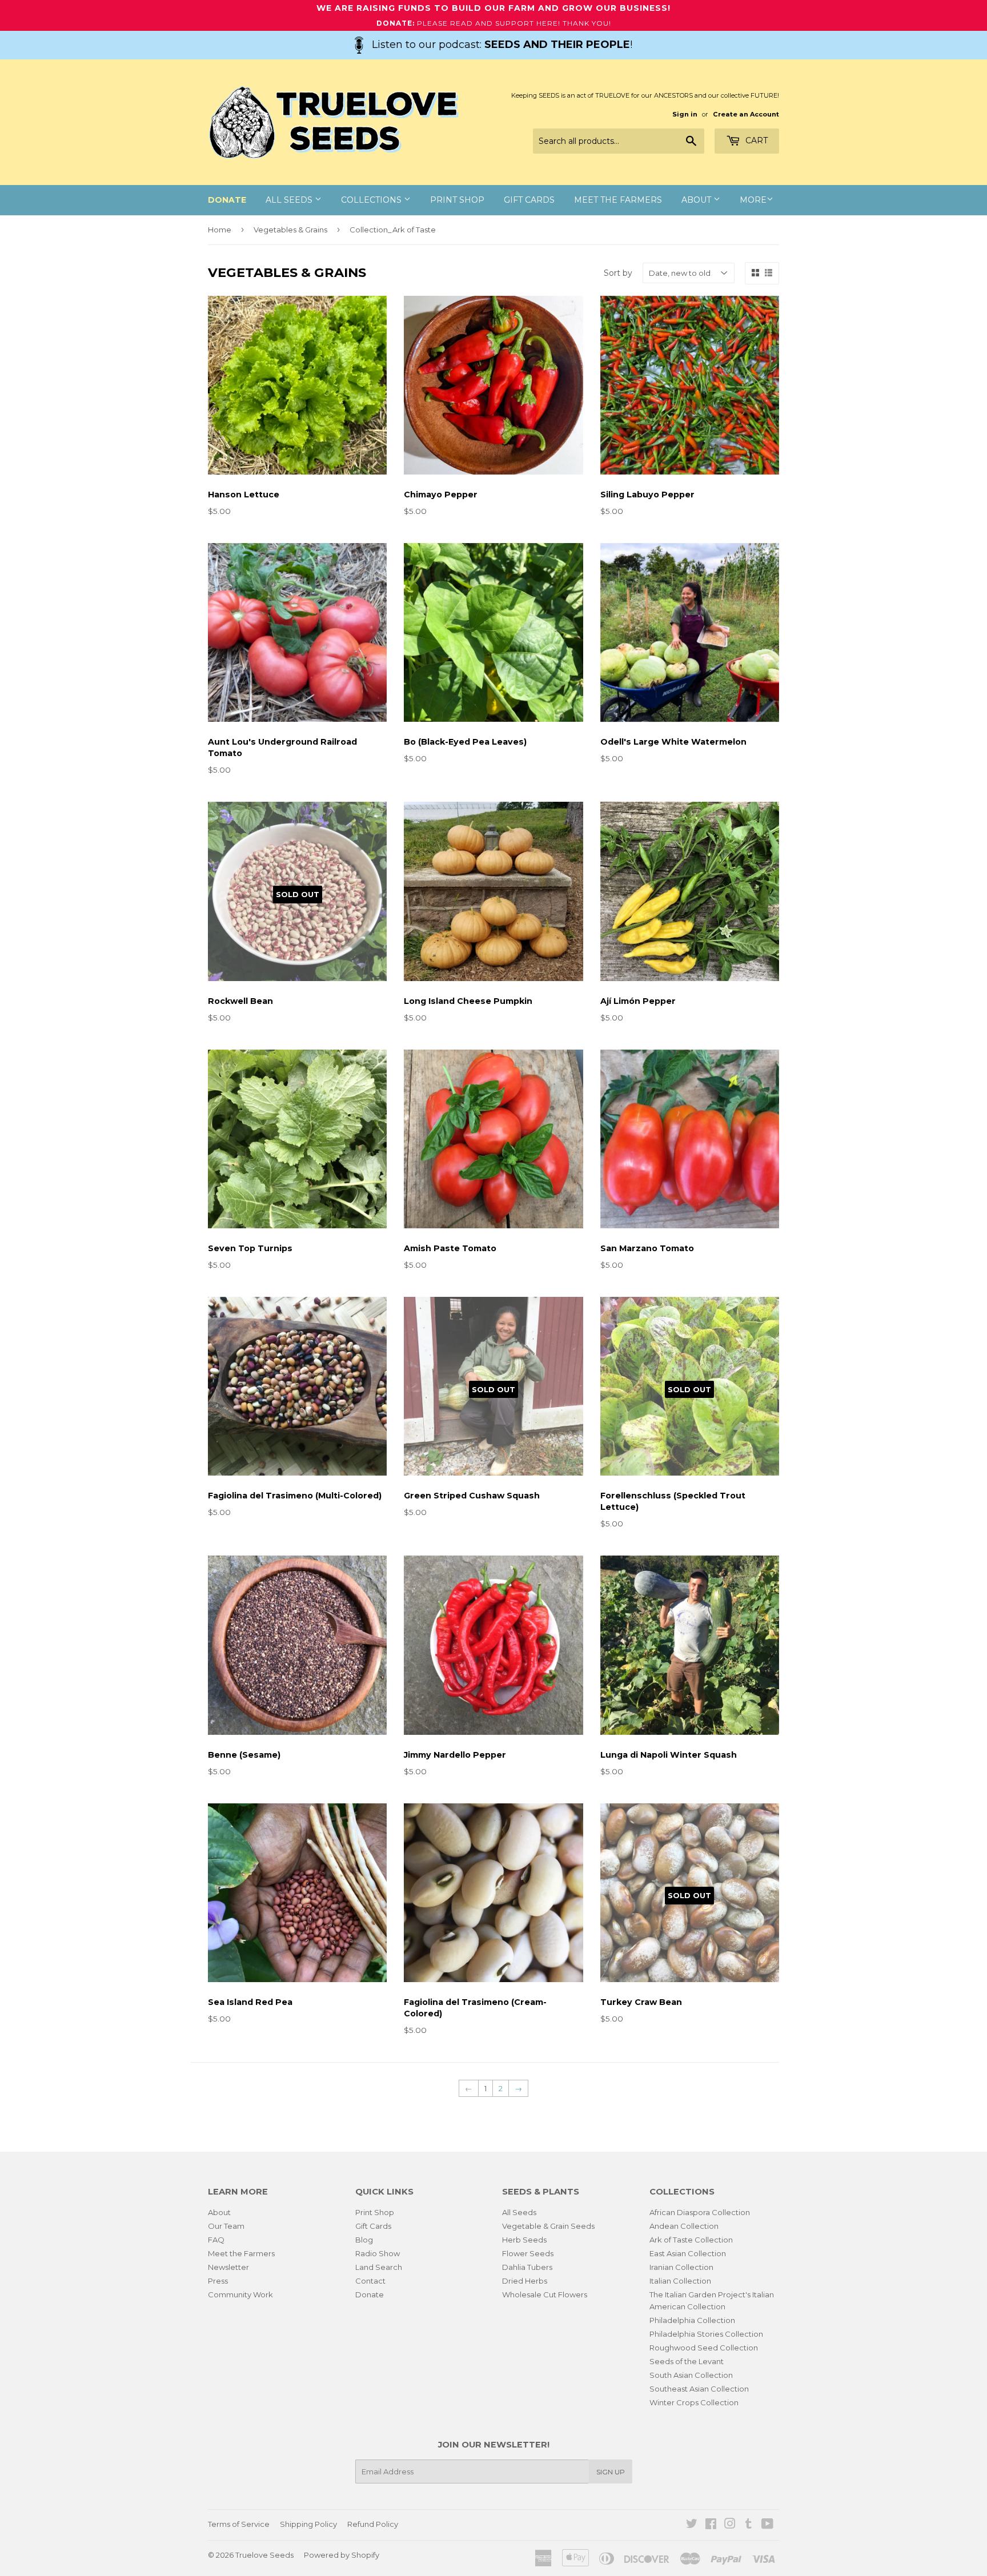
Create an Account (746, 114)
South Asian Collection (691, 2375)
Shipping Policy (308, 2524)
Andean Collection (684, 2226)
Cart (755, 140)
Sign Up (611, 2472)
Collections (372, 200)
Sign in (685, 114)
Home (220, 230)
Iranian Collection (681, 2267)
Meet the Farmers (618, 200)
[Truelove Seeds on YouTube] (767, 2525)
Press (218, 2281)
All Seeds (290, 200)
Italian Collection (680, 2281)
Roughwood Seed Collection (704, 2348)
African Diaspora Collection (700, 2212)
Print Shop (457, 200)
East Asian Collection (688, 2253)
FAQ (216, 2240)
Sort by (618, 273)
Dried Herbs (525, 2281)
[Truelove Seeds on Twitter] (692, 2525)
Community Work (240, 2294)
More (753, 200)
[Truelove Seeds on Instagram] (730, 2525)
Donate (370, 2294)
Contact (370, 2281)
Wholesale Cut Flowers (545, 2294)
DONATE (227, 200)
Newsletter (228, 2267)
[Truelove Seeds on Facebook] (711, 2525)
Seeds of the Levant (687, 2361)
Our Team (226, 2226)
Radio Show (378, 2253)
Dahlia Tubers (527, 2267)
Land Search (379, 2267)
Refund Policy (373, 2524)
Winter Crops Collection (694, 2402)
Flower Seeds (528, 2253)
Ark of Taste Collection (691, 2240)
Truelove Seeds (264, 2555)
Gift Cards (529, 200)
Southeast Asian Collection (699, 2389)
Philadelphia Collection (692, 2320)
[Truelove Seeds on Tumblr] (749, 2525)
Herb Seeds (524, 2240)
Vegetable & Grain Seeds (548, 2226)
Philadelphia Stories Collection (706, 2334)
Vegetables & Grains (290, 230)
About (697, 200)
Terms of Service (239, 2524)
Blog (364, 2240)
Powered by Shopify (342, 2555)
